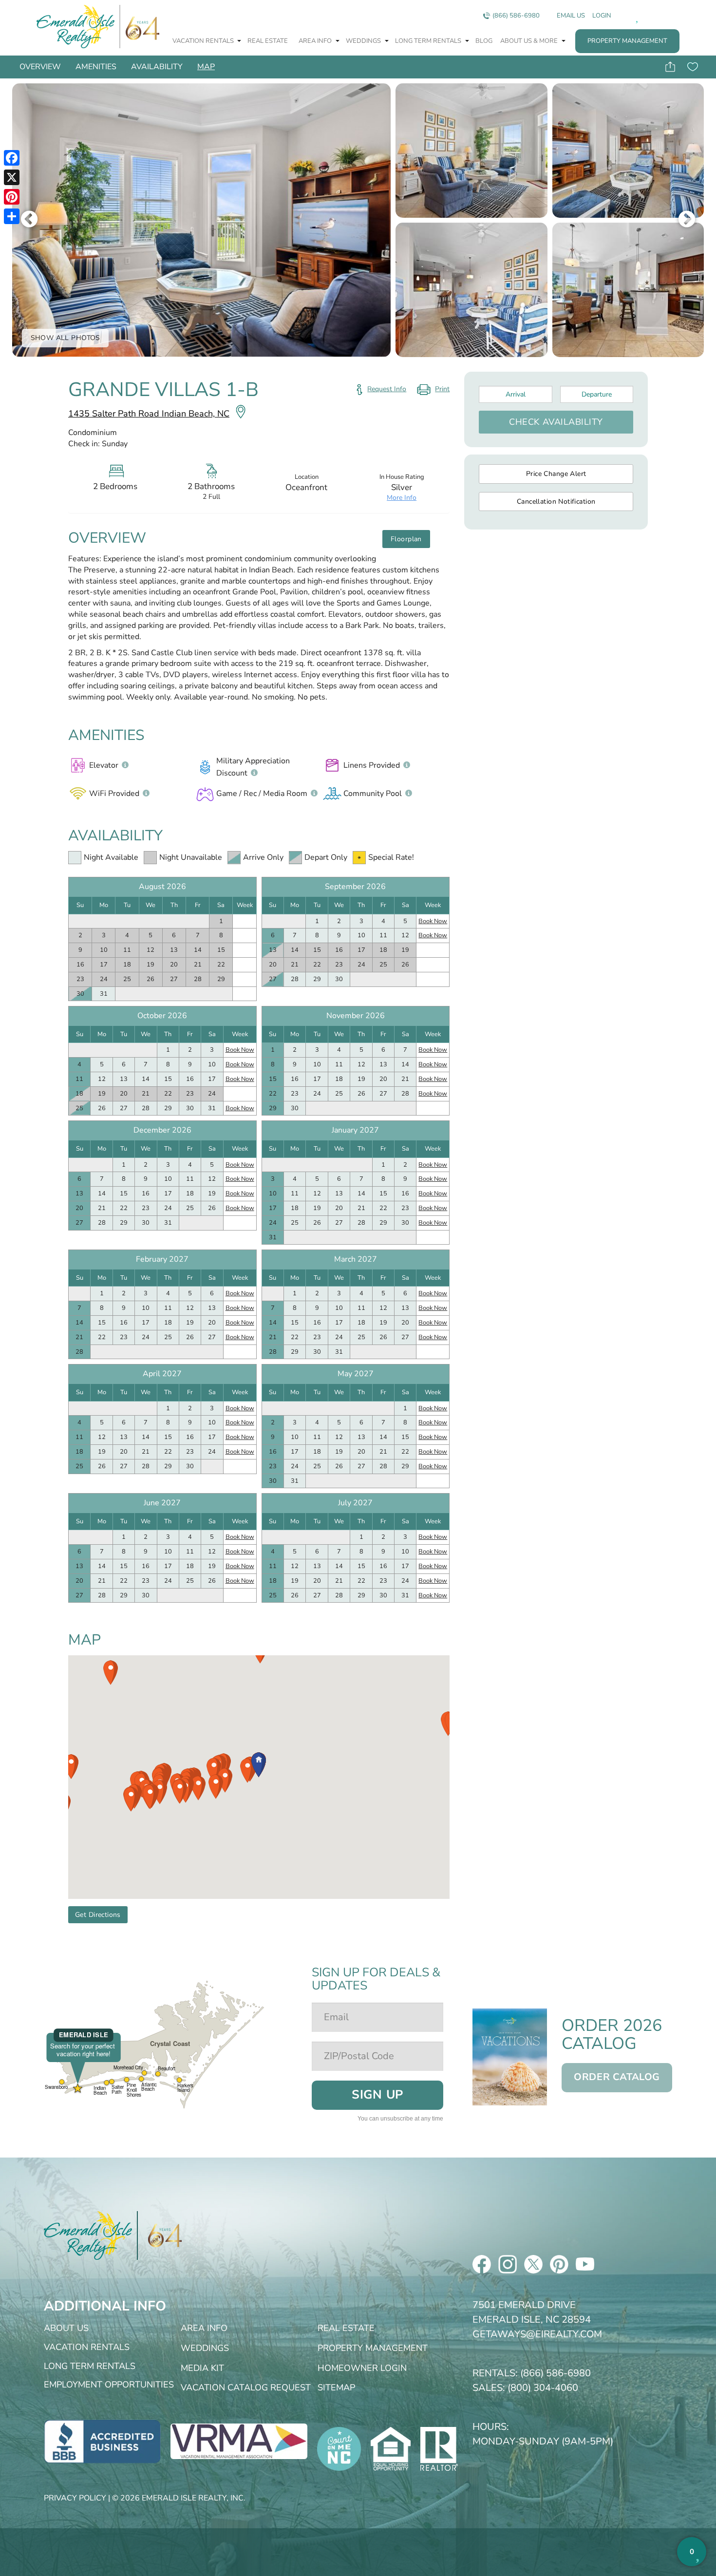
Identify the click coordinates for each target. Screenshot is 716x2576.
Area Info (316, 41)
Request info (387, 389)
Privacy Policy (75, 2498)
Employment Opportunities (109, 2385)
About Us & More (530, 41)
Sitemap (336, 2387)
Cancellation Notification (556, 502)
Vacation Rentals (204, 41)
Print (433, 391)
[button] (247, 1771)
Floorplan (406, 539)
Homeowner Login (362, 2368)
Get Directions (98, 1915)
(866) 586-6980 (516, 16)
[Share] (12, 216)
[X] (12, 177)
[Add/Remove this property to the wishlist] (692, 67)
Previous (29, 220)
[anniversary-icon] (160, 2235)
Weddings (364, 41)
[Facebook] (12, 158)
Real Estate (268, 41)
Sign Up (377, 2095)
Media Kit (202, 2368)
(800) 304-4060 (543, 2388)
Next (687, 220)
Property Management (627, 41)
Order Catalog (617, 2077)
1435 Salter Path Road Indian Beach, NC (149, 414)
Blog (484, 41)
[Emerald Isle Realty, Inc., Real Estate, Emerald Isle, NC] (102, 2441)
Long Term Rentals (429, 41)
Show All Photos (66, 338)
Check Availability (556, 422)
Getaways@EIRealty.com (537, 2334)
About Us (66, 2328)
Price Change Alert (556, 474)
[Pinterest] (12, 197)
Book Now (433, 921)
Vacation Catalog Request (246, 2387)
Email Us (571, 16)
